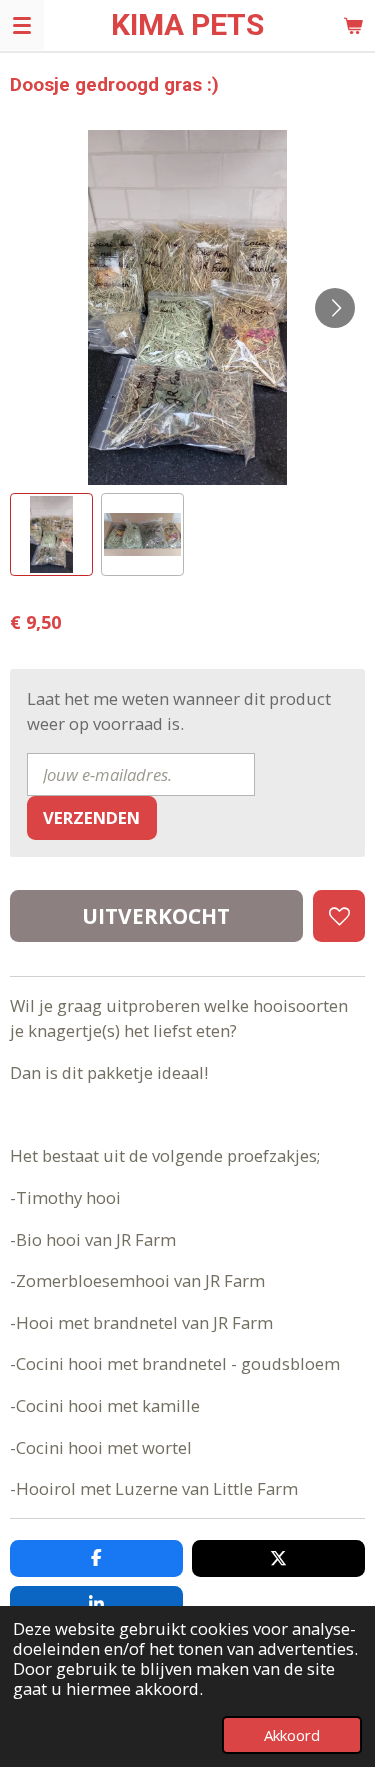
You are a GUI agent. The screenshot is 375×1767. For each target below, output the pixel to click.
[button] (51, 534)
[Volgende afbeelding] (335, 308)
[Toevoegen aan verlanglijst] (339, 916)
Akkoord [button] (292, 1735)
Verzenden (91, 817)
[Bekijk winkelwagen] (353, 25)
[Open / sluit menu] (22, 25)
